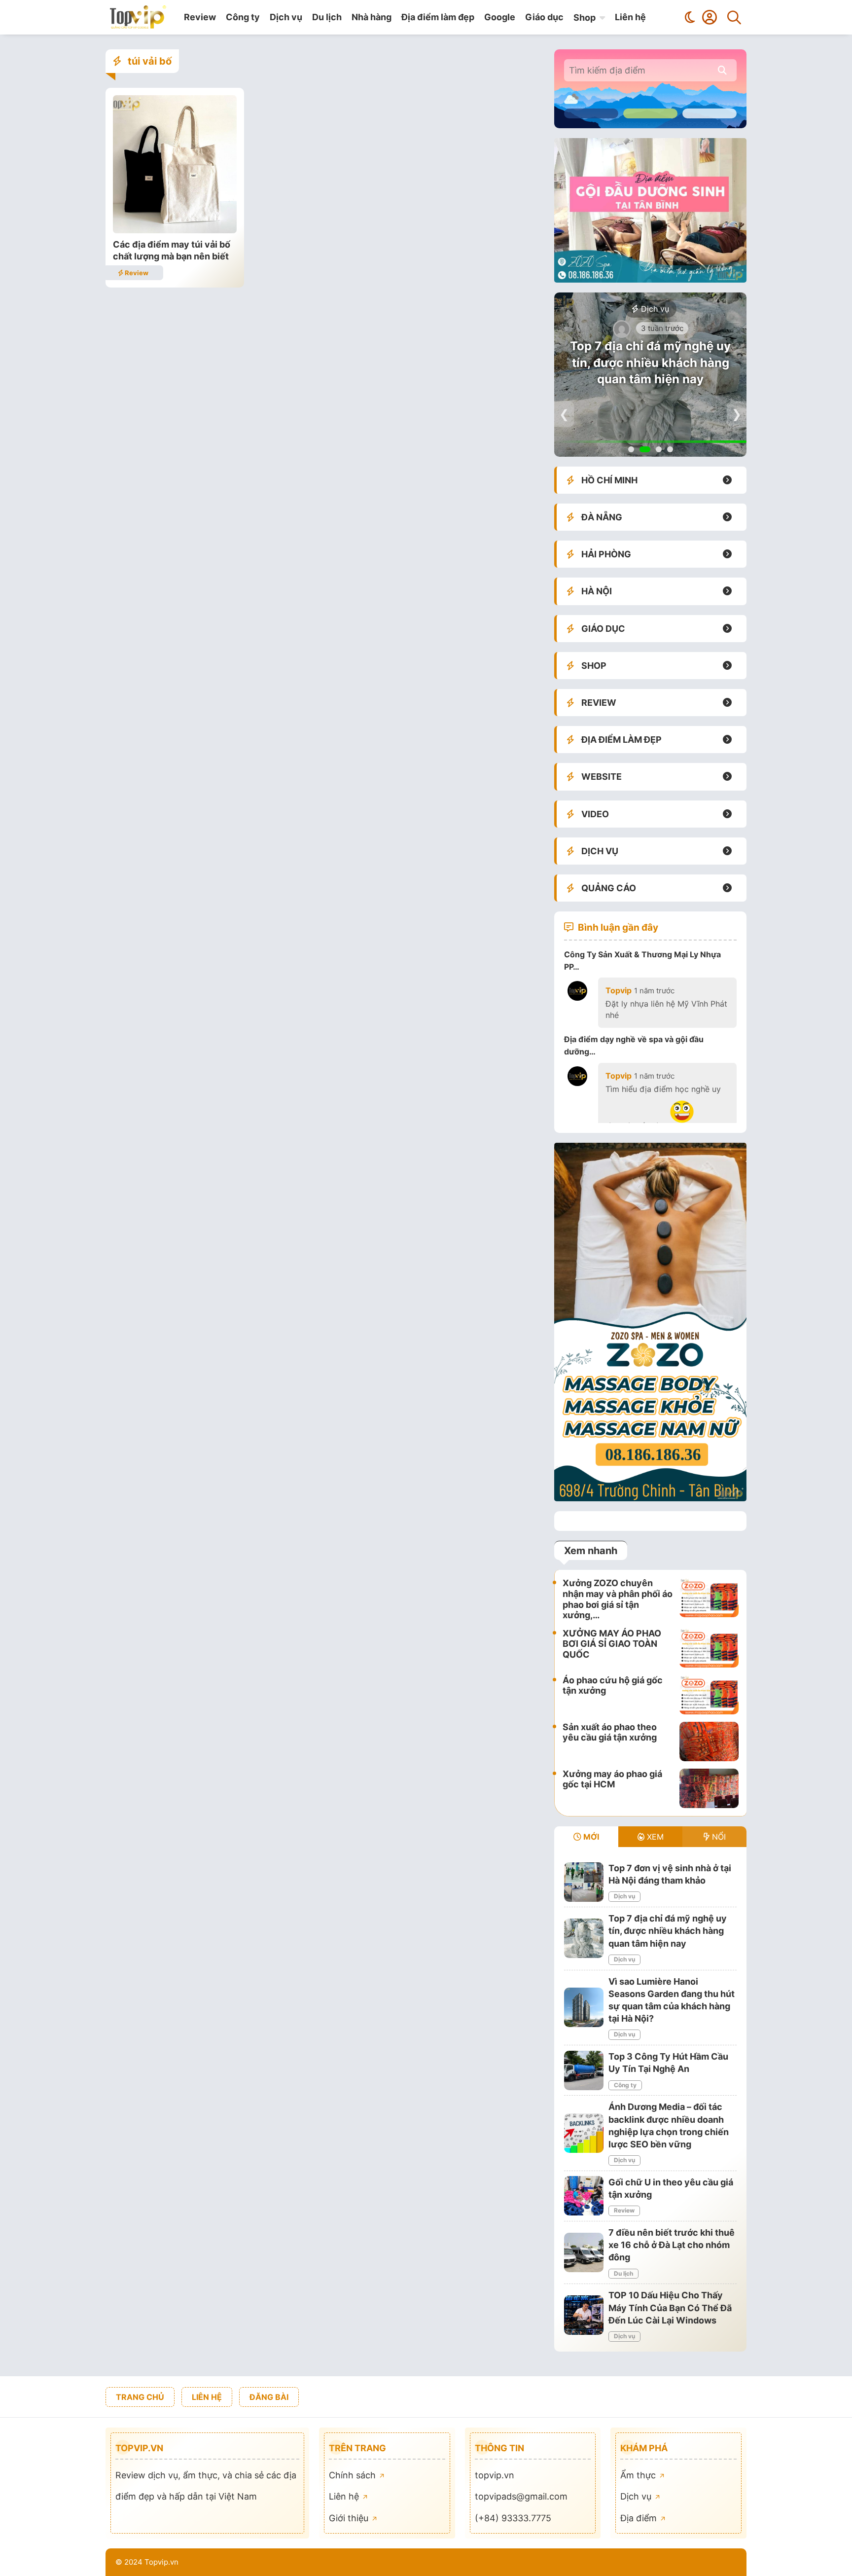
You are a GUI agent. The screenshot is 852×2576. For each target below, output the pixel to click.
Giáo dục (544, 17)
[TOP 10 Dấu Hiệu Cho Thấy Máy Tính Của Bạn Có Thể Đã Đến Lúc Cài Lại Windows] (584, 2315)
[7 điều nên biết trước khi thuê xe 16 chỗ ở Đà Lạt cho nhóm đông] (584, 2252)
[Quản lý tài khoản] (710, 17)
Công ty (243, 17)
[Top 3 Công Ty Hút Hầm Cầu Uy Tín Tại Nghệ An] (584, 2070)
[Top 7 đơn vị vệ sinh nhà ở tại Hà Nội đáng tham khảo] (584, 1882)
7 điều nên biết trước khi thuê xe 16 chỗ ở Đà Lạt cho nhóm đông (672, 2245)
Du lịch (327, 17)
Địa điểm (640, 2518)
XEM (654, 1837)
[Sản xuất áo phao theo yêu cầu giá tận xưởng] (709, 1742)
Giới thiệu (350, 2518)
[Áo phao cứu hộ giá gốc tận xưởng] (709, 1695)
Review (200, 17)
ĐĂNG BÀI (269, 2397)
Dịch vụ (286, 17)
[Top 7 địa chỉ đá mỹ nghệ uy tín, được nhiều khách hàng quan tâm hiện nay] (584, 1938)
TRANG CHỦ (140, 2397)
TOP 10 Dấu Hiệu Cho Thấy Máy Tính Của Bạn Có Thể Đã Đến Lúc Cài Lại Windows (670, 2307)
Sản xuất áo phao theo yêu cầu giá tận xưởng (610, 1732)
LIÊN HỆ (207, 2397)
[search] (722, 70)
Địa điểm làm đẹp (438, 17)
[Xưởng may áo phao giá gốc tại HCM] (709, 1788)
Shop (585, 18)
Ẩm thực (639, 2475)
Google (500, 17)
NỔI (718, 1837)
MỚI (590, 1837)
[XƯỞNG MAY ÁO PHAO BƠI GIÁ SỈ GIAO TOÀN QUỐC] (709, 1648)
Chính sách (354, 2475)
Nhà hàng (372, 17)
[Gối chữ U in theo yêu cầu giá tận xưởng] (584, 2196)
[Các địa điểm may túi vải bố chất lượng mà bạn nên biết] (175, 230)
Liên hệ (630, 17)
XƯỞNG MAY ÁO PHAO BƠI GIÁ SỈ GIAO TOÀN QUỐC (612, 1644)
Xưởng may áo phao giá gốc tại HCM (612, 1779)
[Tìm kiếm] (734, 17)
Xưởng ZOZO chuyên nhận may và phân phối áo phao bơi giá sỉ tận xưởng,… (618, 1599)
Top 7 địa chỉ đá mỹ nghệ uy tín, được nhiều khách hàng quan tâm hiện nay (650, 363)
